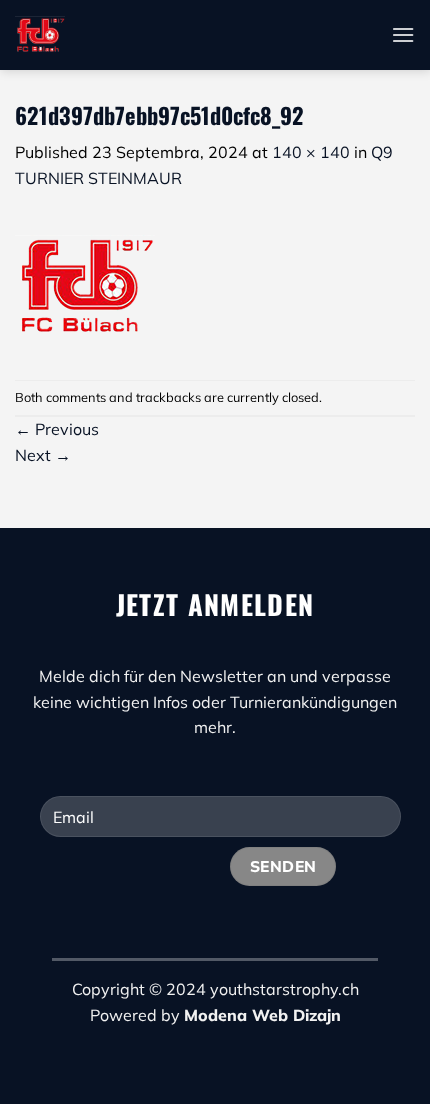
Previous (57, 429)
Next (43, 455)
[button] (403, 34)
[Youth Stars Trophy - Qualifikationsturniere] (185, 35)
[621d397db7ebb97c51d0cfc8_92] (85, 284)
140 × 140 (311, 152)
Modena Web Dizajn (262, 1015)
